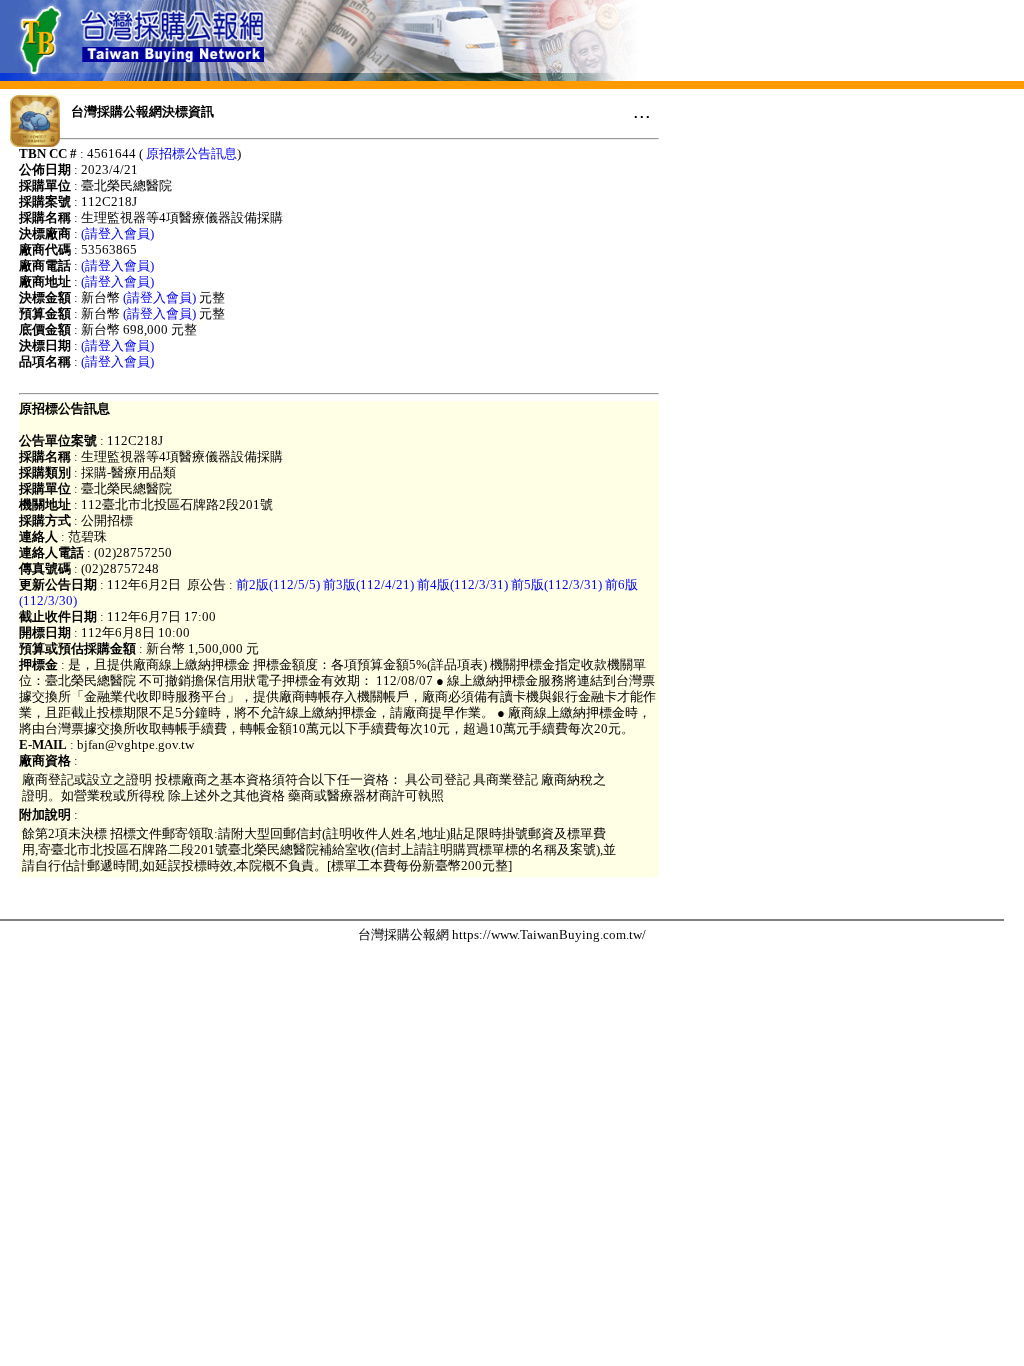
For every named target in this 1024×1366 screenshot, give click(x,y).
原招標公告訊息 (191, 153)
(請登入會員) (117, 233)
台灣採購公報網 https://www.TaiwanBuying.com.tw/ (502, 934)
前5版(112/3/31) (556, 584)
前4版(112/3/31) (462, 584)
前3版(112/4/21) (368, 584)
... (642, 111)
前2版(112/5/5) (278, 584)
